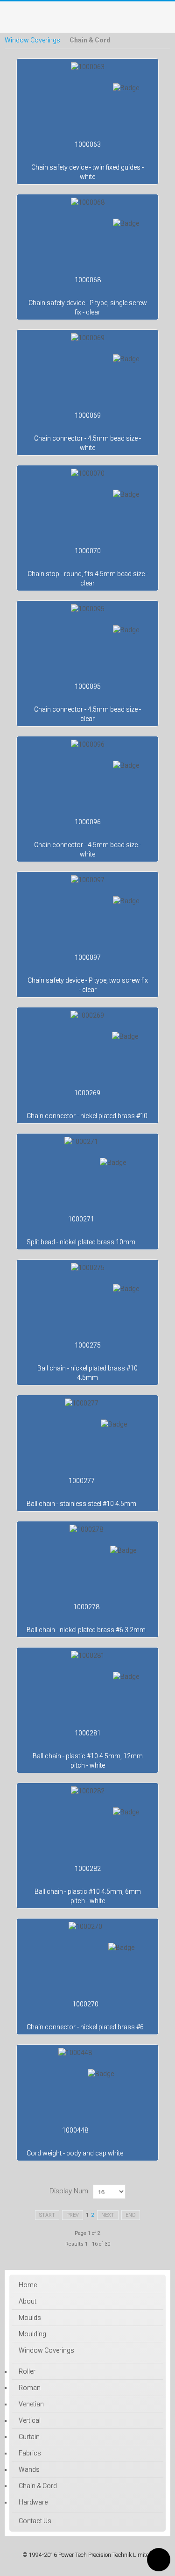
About (28, 2301)
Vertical (30, 2420)
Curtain (29, 2437)
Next (108, 2215)
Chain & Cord (38, 2486)
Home (28, 2285)
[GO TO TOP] (159, 2560)
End (131, 2215)
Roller (27, 2371)
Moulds (30, 2318)
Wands (29, 2469)
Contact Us (35, 2521)
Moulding (32, 2334)
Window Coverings (32, 40)
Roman (30, 2388)
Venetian (31, 2404)
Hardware (33, 2502)
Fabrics (30, 2453)
